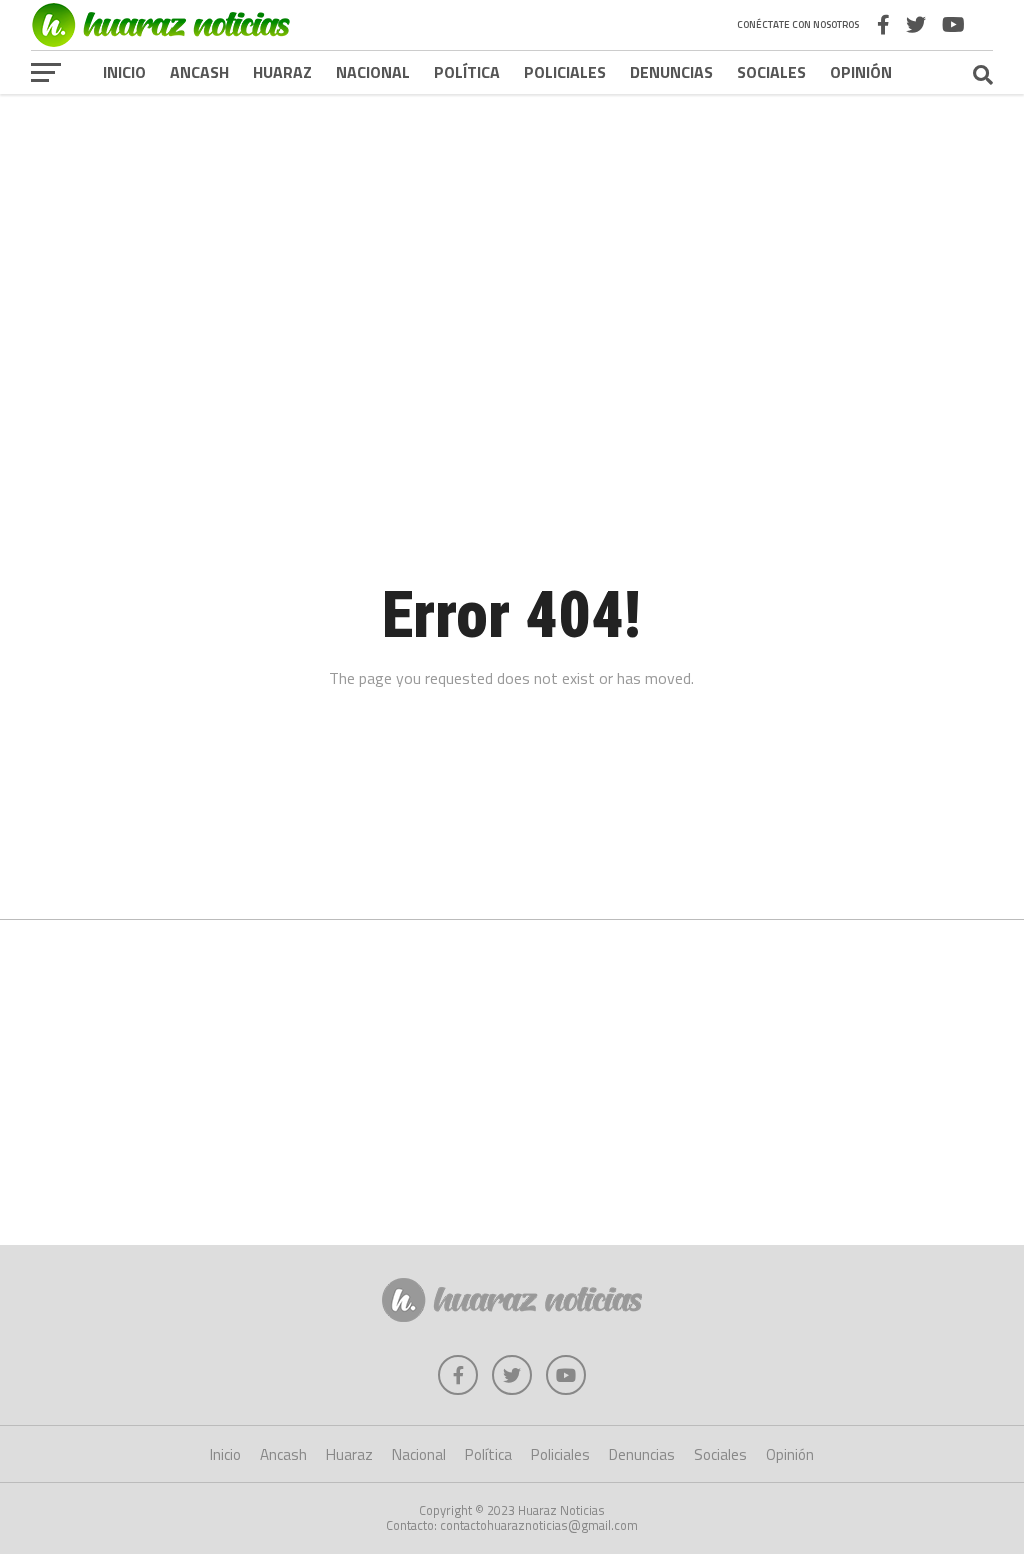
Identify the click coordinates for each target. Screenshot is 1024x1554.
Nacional (373, 72)
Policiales (565, 72)
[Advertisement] (512, 249)
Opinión (861, 72)
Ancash (199, 72)
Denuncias (671, 72)
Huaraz (282, 72)
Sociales (771, 72)
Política (467, 72)
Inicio (124, 72)
